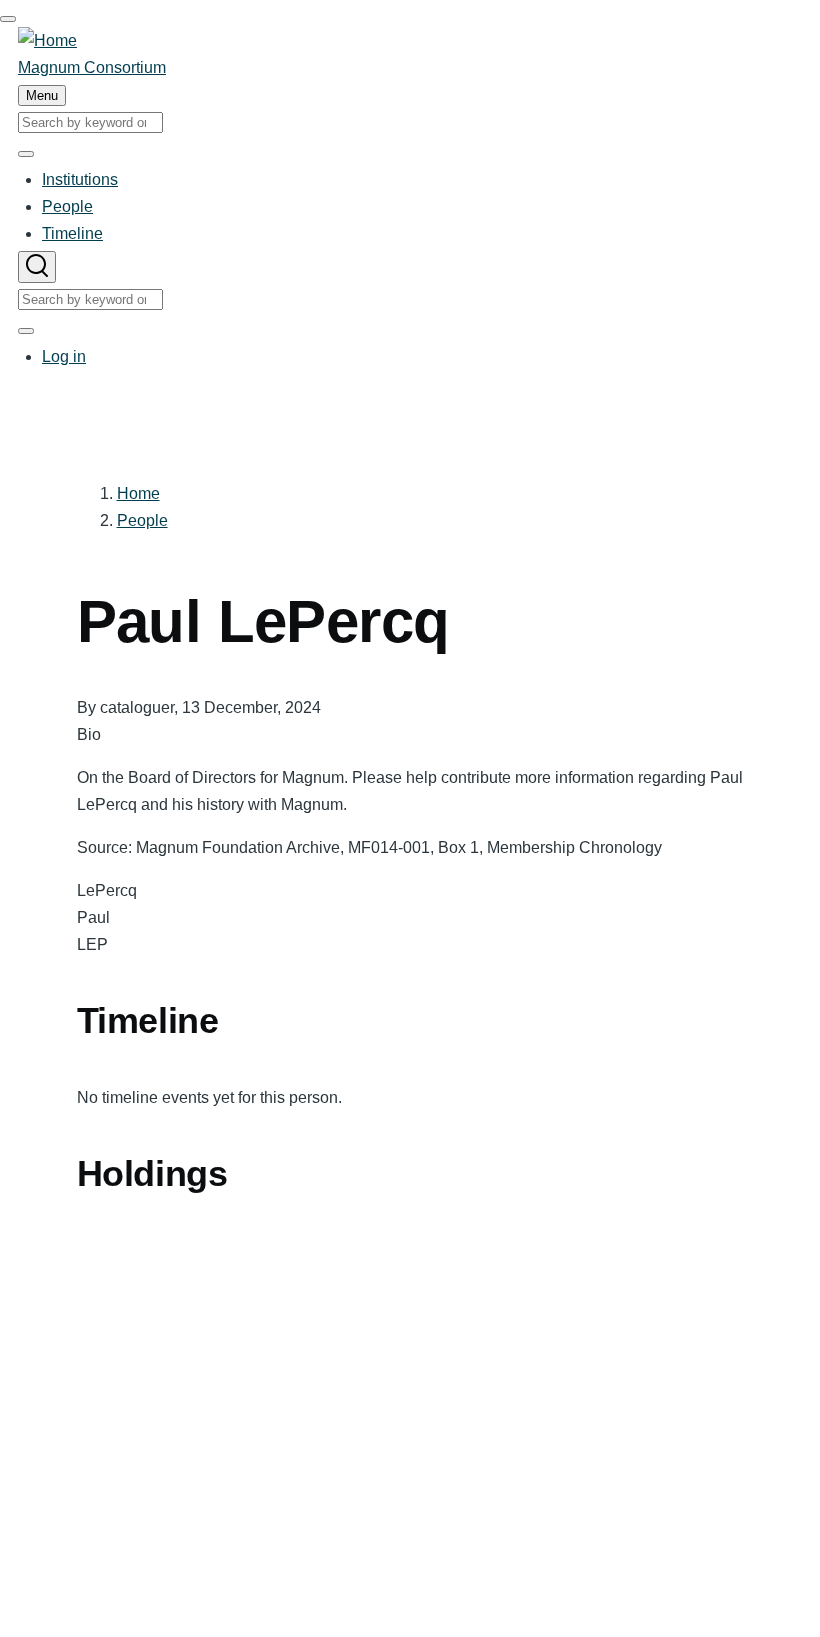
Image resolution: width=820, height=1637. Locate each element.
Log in (64, 356)
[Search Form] (37, 267)
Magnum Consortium (92, 67)
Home (138, 493)
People (142, 520)
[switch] (8, 19)
